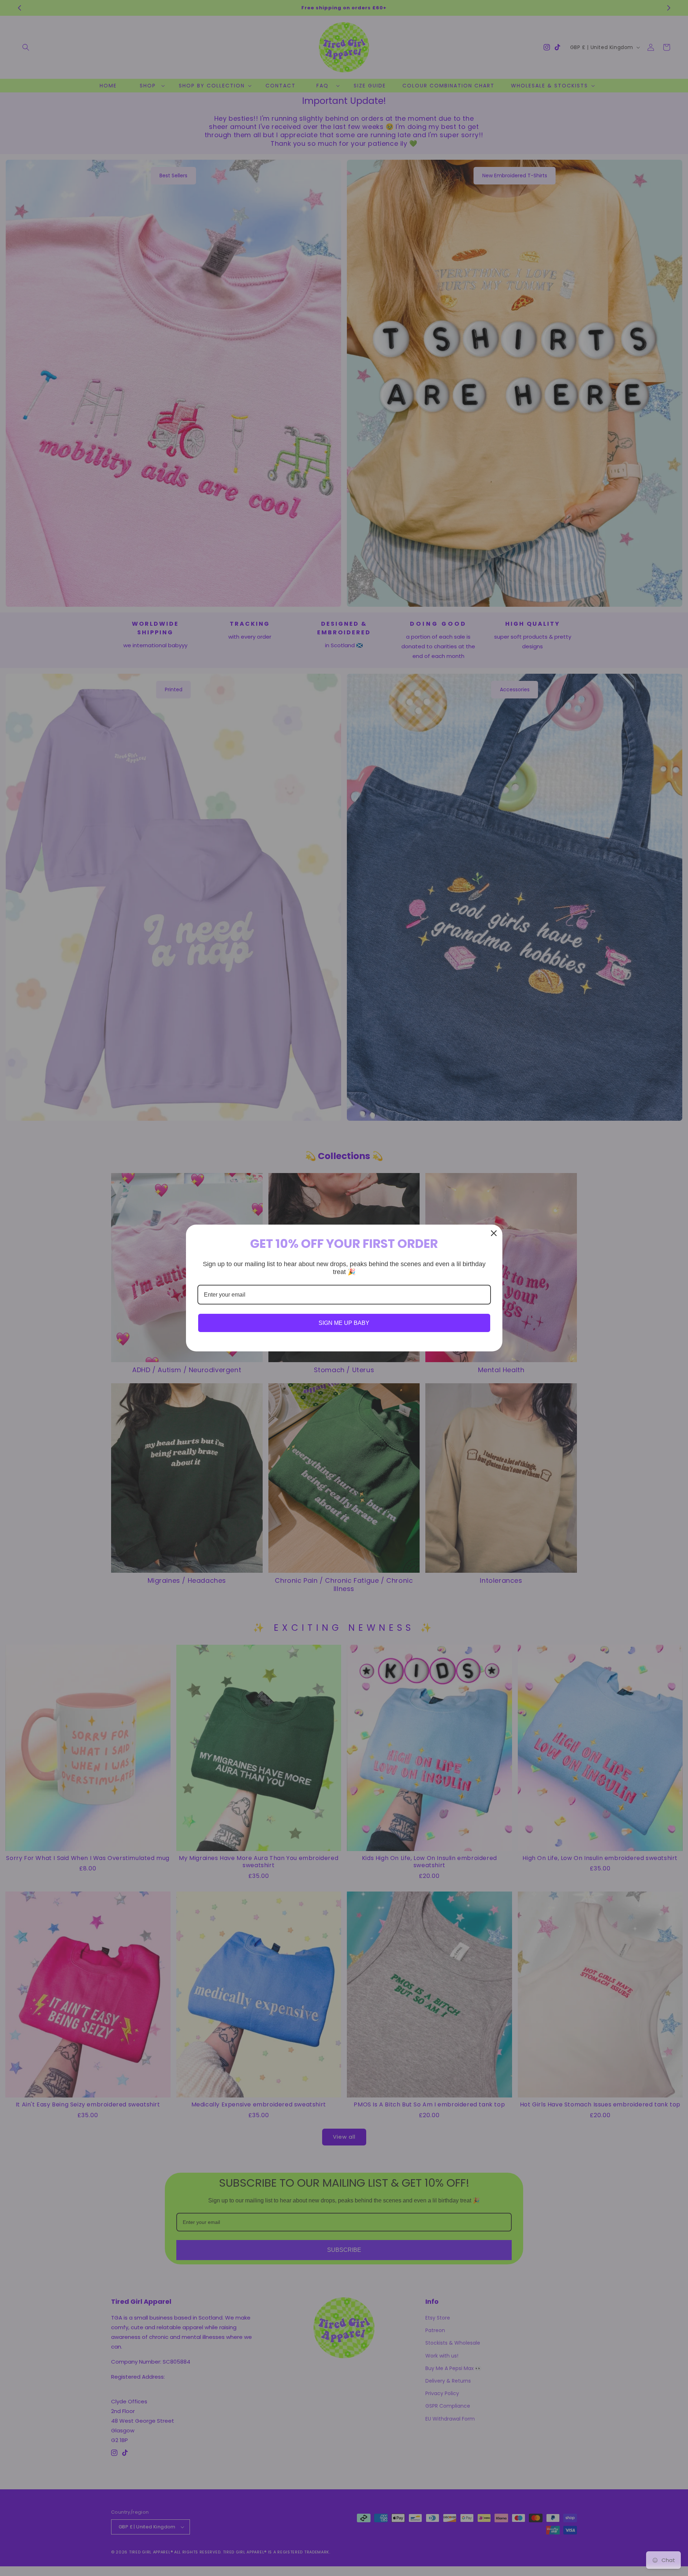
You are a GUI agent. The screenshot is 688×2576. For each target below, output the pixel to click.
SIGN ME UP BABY (344, 1323)
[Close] (494, 1233)
